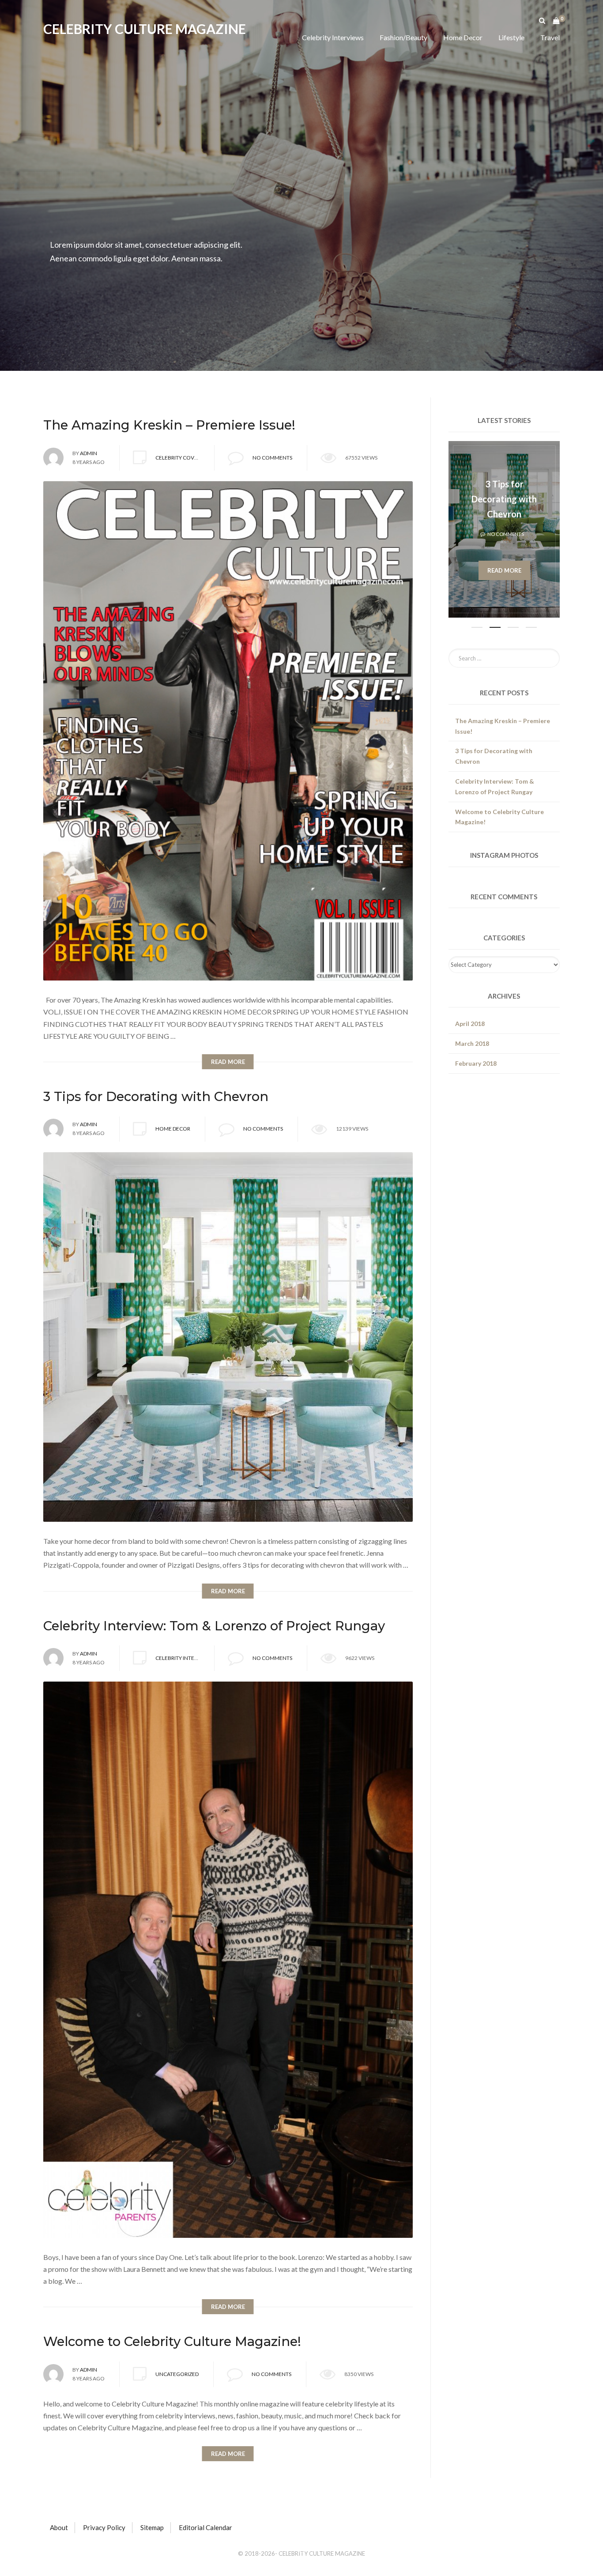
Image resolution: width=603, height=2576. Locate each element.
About (59, 2527)
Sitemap (152, 2527)
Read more (504, 570)
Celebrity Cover (178, 458)
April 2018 (470, 1024)
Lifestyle (511, 37)
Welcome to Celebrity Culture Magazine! (499, 817)
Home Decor (463, 37)
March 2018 (472, 1043)
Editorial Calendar (205, 2527)
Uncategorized (177, 2374)
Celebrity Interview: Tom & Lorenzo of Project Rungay (504, 499)
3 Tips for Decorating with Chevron (494, 756)
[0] (556, 18)
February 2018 (476, 1063)
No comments (272, 458)
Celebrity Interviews (333, 37)
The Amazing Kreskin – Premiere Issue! (503, 726)
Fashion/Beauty (403, 37)
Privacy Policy (104, 2527)
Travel (550, 37)
